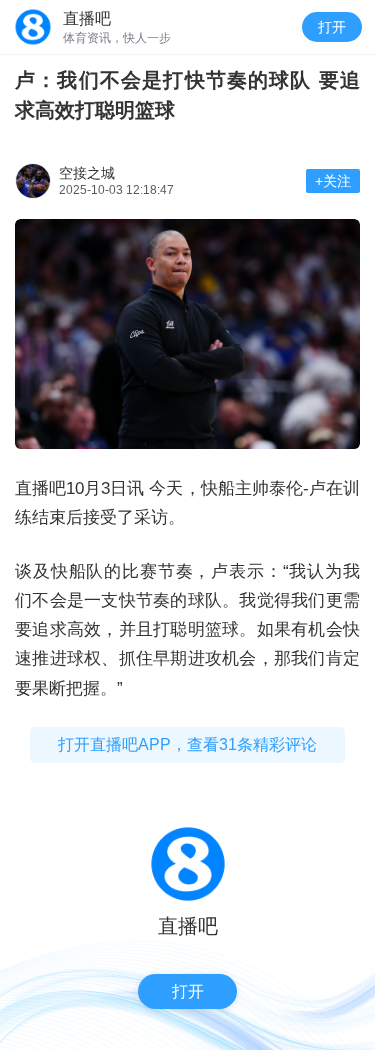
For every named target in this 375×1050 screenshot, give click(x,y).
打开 (332, 27)
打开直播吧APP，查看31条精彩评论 (187, 744)
